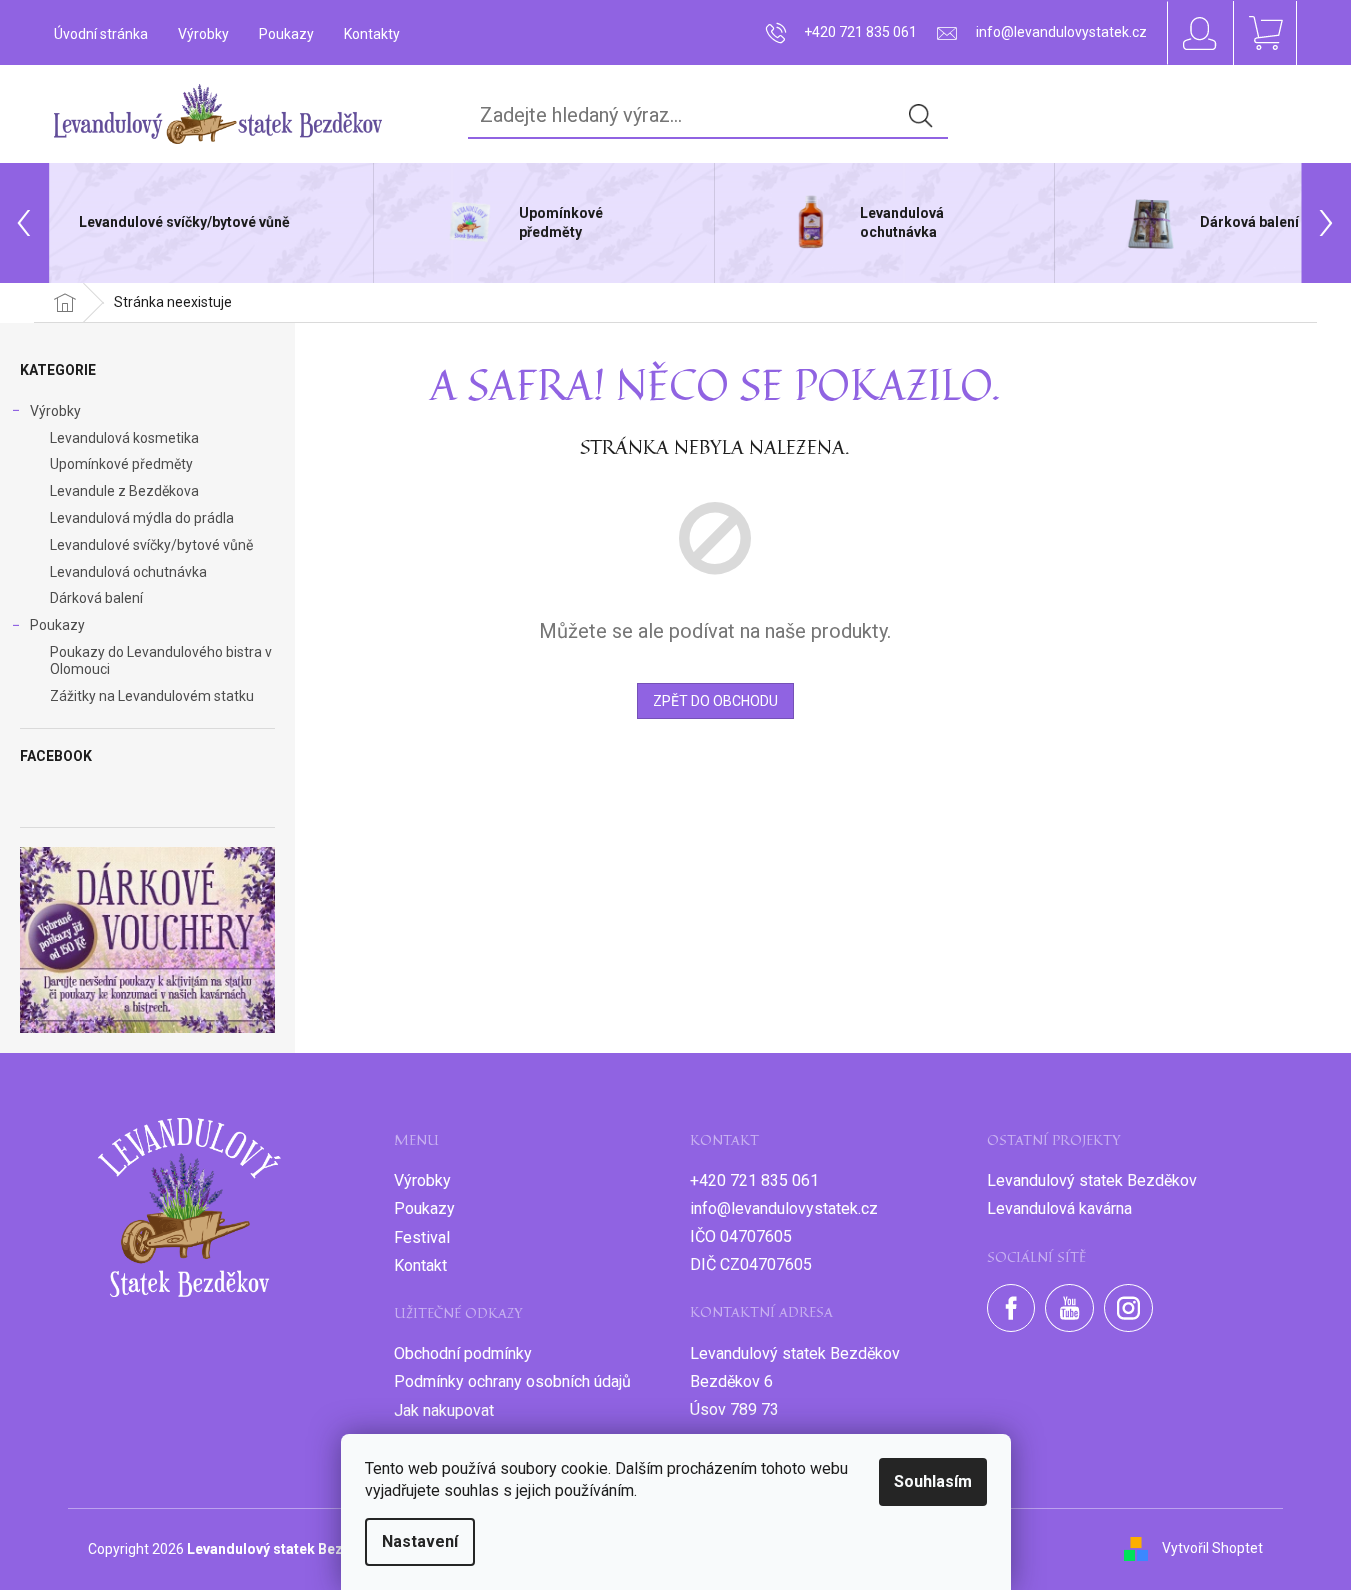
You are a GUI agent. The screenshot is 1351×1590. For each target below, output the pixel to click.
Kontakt (420, 1265)
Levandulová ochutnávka (128, 572)
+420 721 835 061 (754, 1180)
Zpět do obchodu (715, 701)
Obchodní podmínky (463, 1353)
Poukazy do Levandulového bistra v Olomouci (161, 660)
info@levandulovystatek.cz (784, 1208)
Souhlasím (933, 1481)
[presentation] (25, 223)
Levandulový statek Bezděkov (1092, 1180)
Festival (422, 1237)
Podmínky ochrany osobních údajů (512, 1381)
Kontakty (372, 34)
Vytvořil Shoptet (1212, 1548)
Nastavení (420, 1541)
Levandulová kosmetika (124, 438)
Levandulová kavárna (1059, 1208)
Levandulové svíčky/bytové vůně (151, 545)
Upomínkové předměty (121, 464)
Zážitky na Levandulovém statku (152, 696)
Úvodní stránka (101, 34)
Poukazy (286, 34)
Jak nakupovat (444, 1410)
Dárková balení (96, 598)
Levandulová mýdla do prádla (142, 518)
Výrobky (203, 34)
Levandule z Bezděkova (124, 491)
